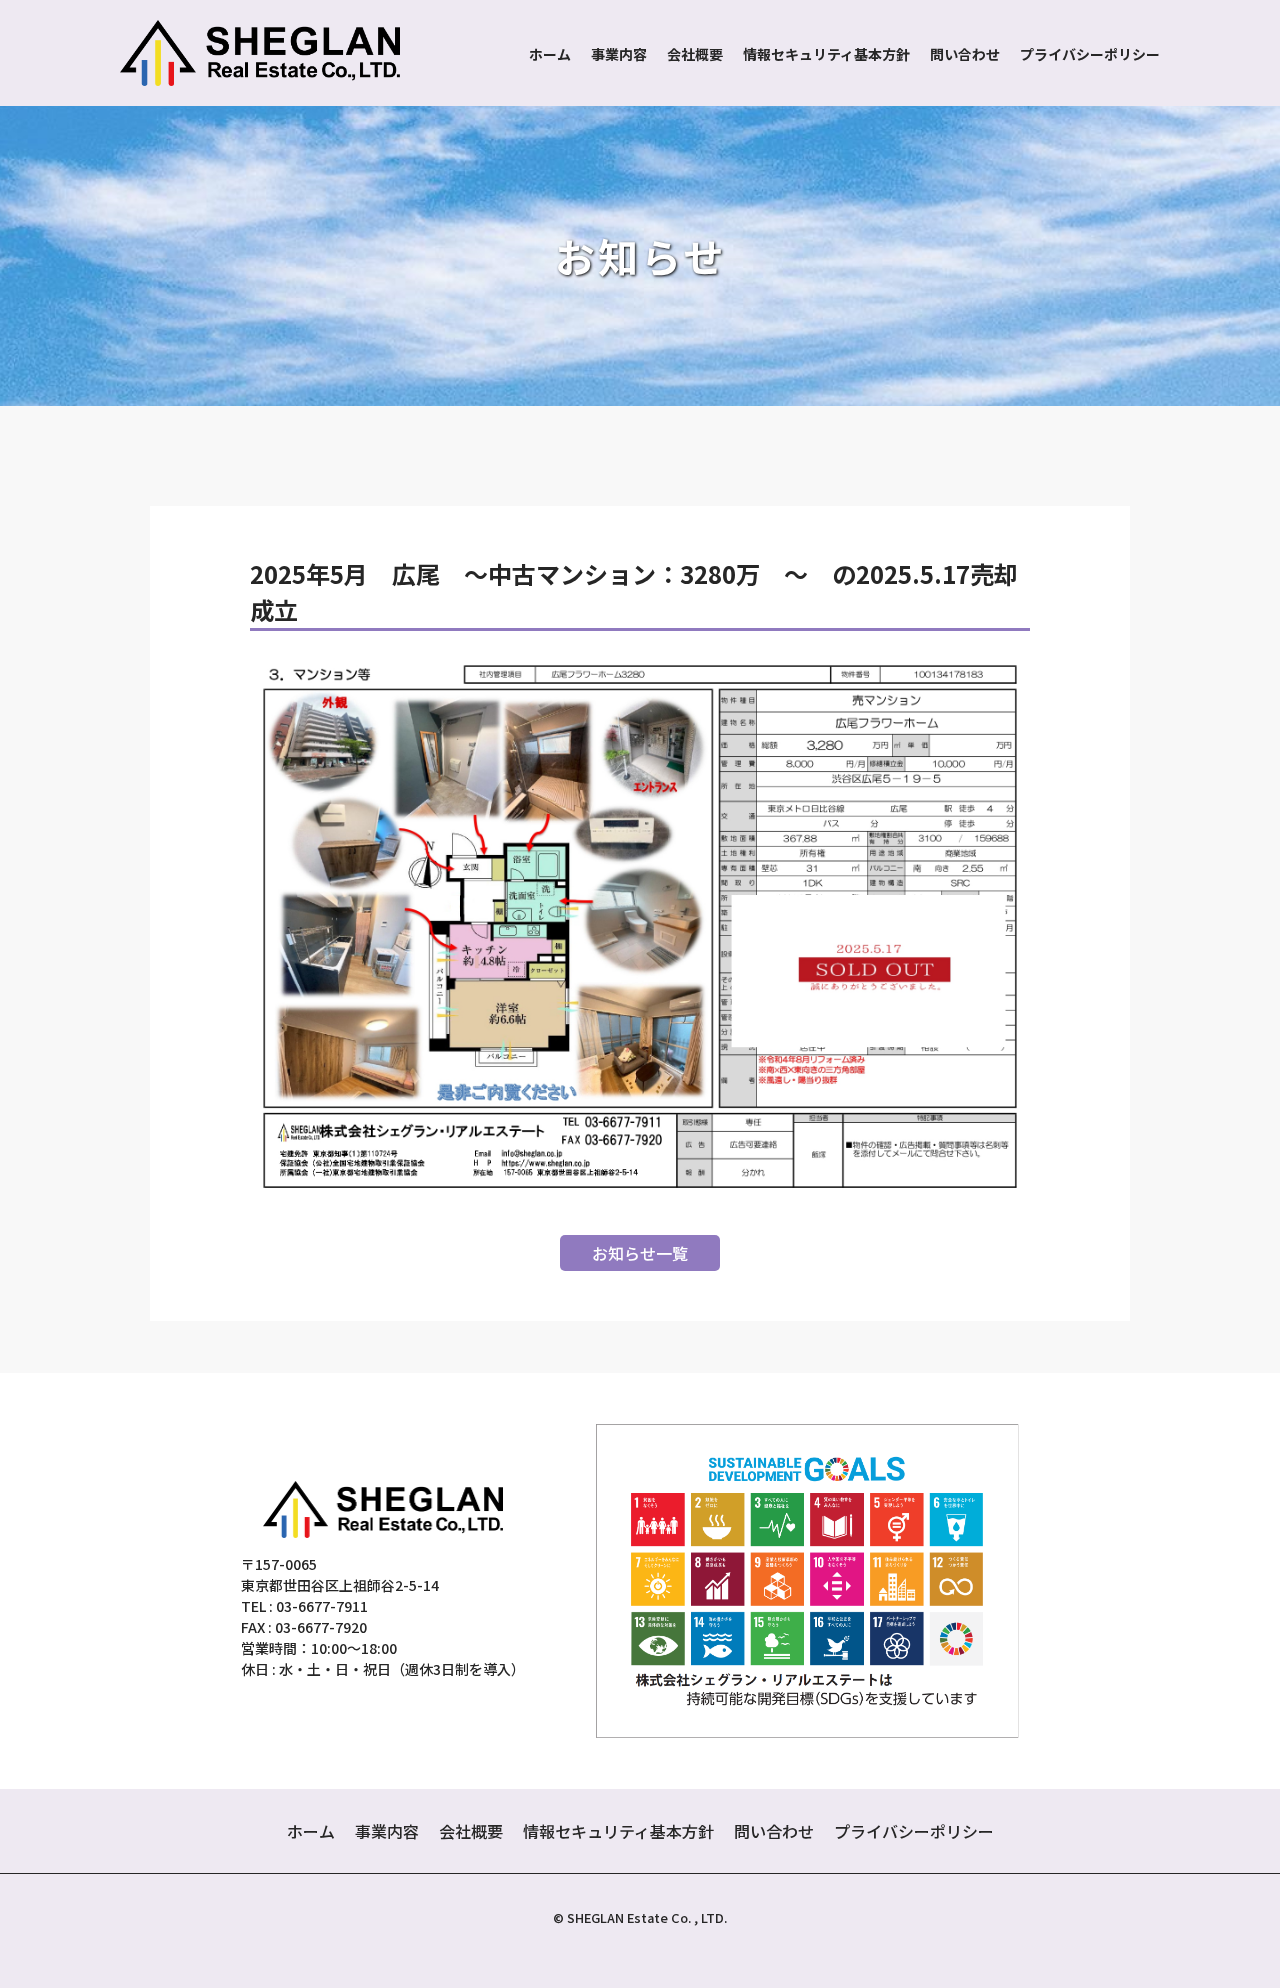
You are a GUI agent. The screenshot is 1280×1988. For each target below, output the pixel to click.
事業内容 (619, 54)
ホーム (550, 54)
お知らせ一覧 (640, 1253)
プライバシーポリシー (1090, 54)
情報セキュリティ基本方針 (826, 54)
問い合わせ (965, 54)
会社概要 (695, 54)
